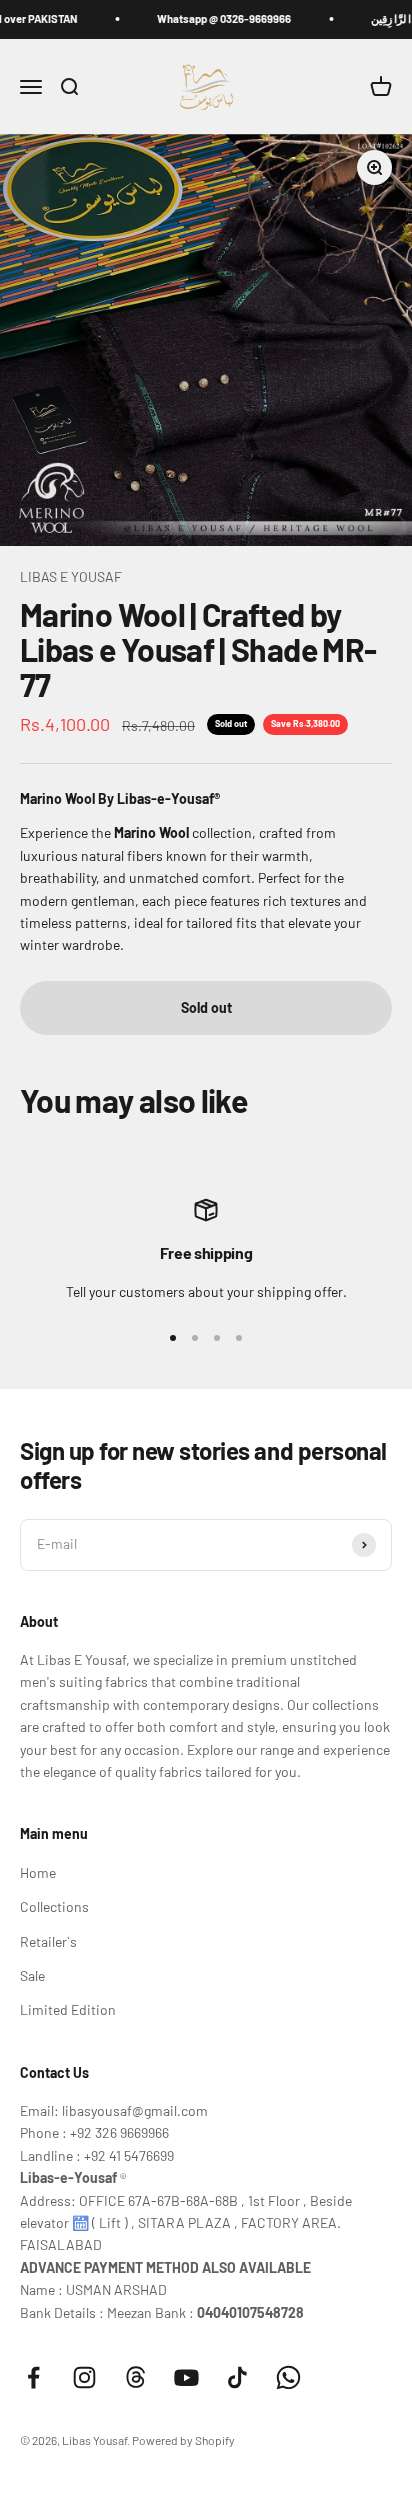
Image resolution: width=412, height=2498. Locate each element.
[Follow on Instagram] (84, 2377)
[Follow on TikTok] (237, 2377)
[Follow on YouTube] (186, 2377)
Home (38, 1872)
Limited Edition (68, 2009)
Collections (54, 1906)
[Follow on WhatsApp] (288, 2377)
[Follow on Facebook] (33, 2377)
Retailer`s (48, 1941)
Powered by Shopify (183, 2440)
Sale (32, 1975)
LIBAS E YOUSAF (71, 576)
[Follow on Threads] (135, 2377)
